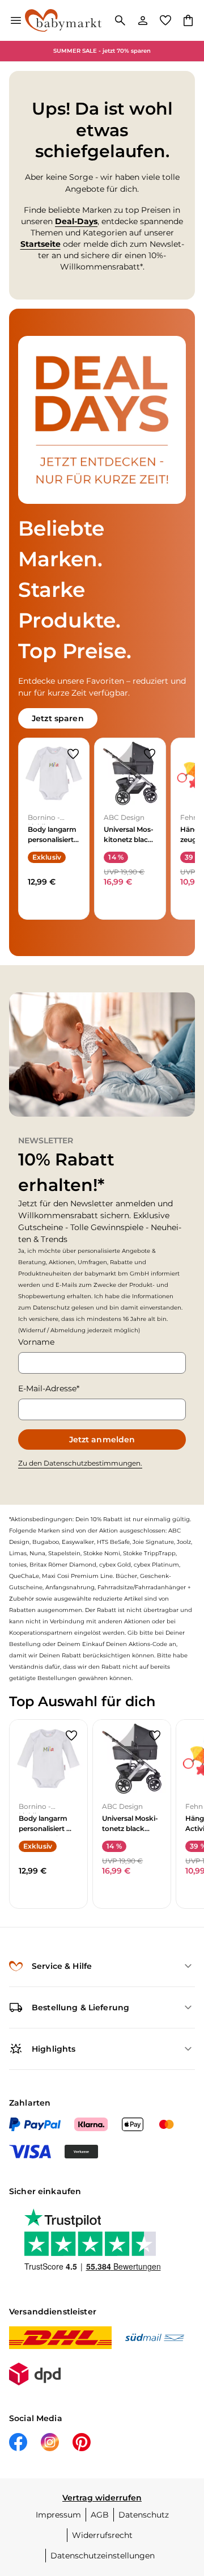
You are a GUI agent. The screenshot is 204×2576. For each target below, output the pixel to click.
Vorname (36, 1342)
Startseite (41, 244)
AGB (100, 2515)
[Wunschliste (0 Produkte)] (165, 20)
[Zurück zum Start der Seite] (184, 2497)
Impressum (58, 2515)
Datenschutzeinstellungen (103, 2556)
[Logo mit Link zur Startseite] (63, 20)
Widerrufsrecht (102, 2535)
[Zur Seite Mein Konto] (143, 20)
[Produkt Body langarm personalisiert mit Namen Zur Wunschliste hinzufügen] (73, 754)
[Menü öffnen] (16, 20)
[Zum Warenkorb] (188, 20)
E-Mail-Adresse (47, 1388)
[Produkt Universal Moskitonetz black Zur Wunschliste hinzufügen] (150, 754)
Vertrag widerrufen (102, 2498)
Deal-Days (76, 221)
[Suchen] (120, 20)
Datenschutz (144, 2515)
